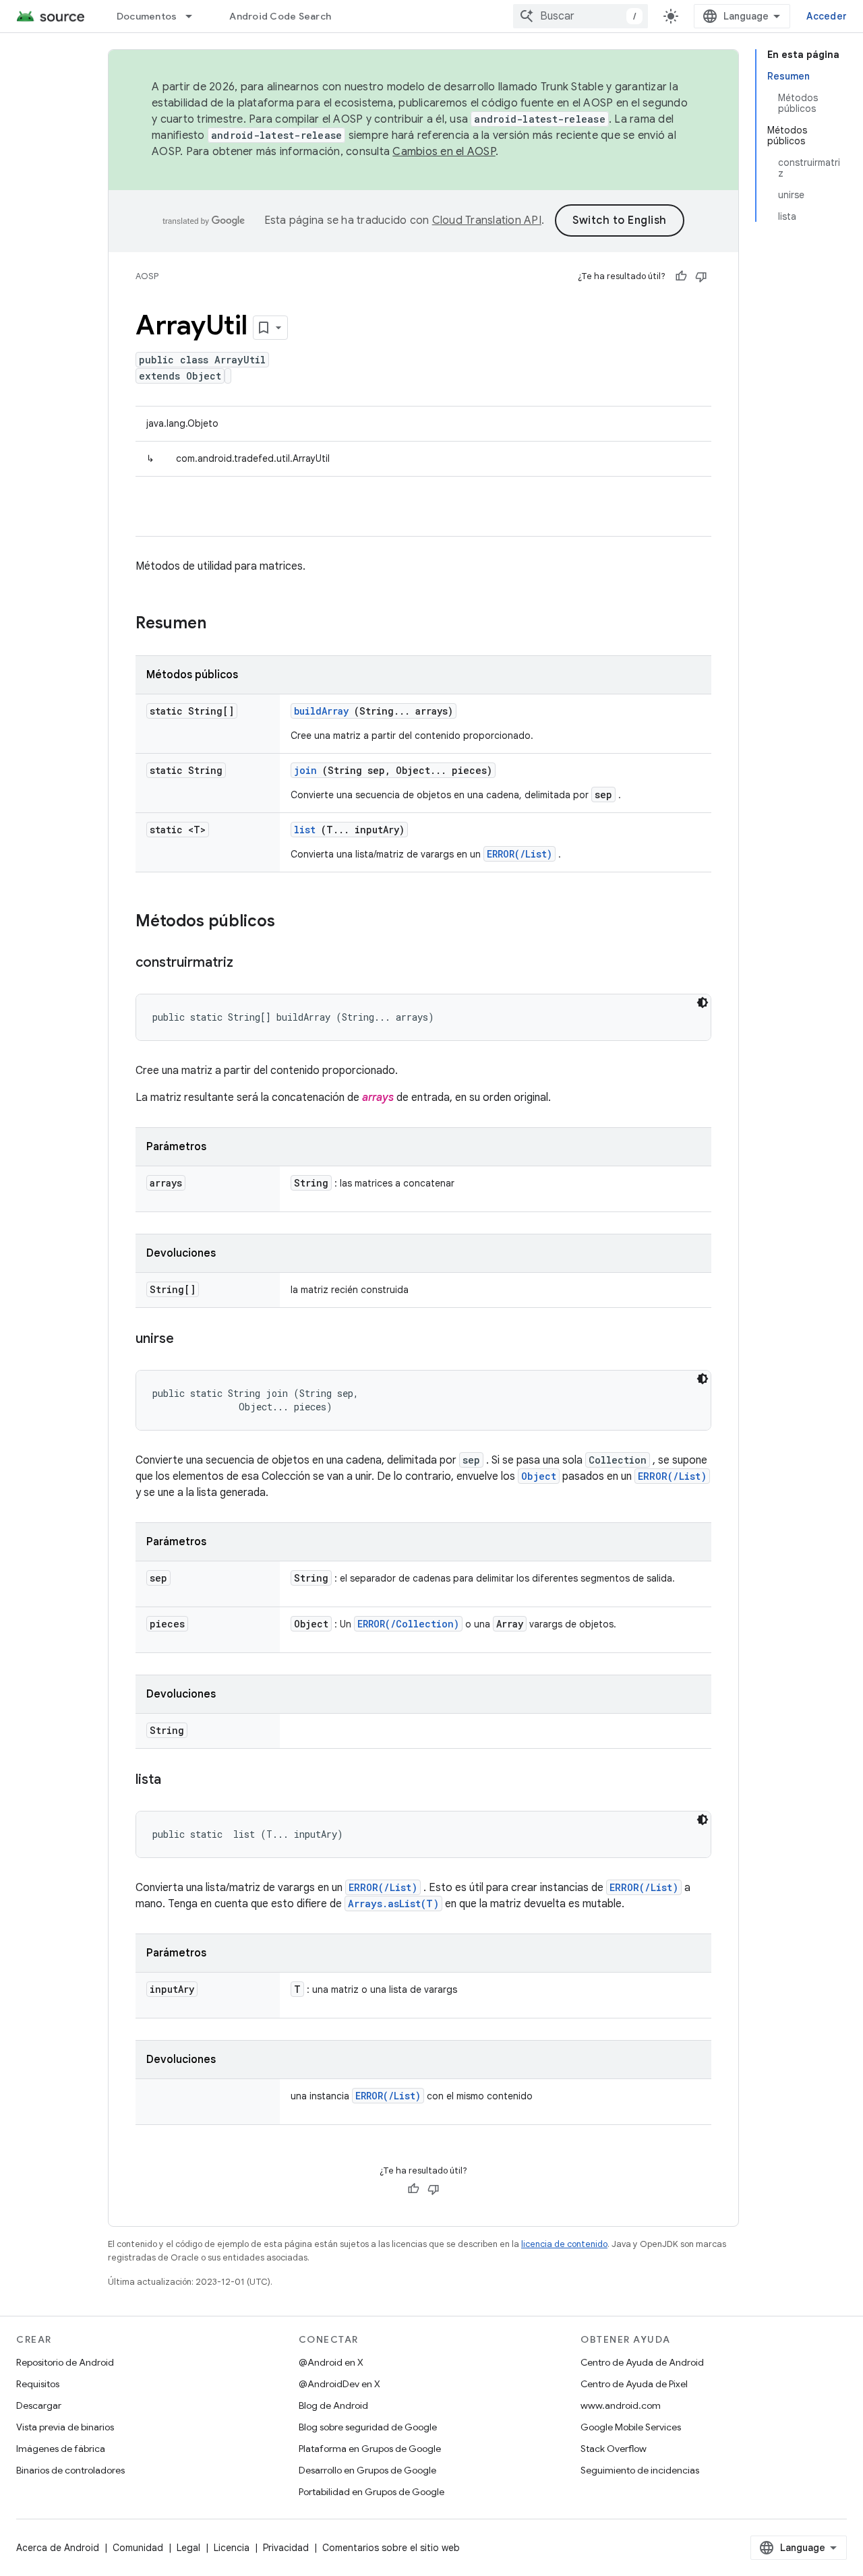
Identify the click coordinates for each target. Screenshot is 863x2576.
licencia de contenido (564, 2244)
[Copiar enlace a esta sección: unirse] (187, 1340)
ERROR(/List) (519, 854)
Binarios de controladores (70, 2470)
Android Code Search (280, 16)
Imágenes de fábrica (61, 2449)
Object (539, 1476)
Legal (188, 2548)
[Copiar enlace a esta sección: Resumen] (224, 624)
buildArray (321, 711)
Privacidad (286, 2548)
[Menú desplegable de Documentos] (195, 16)
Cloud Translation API (487, 220)
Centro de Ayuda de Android (642, 2362)
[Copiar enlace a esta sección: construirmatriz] (247, 963)
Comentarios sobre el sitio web (391, 2548)
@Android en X (331, 2362)
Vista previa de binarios (65, 2427)
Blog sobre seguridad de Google (368, 2427)
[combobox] (581, 16)
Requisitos (38, 2384)
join (305, 770)
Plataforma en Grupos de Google (370, 2449)
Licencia (232, 2548)
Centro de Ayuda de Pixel (634, 2384)
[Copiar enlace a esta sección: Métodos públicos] (293, 922)
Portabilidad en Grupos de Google (371, 2492)
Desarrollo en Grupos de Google (367, 2470)
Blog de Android (333, 2405)
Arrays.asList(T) (393, 1904)
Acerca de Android (58, 2548)
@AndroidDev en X (339, 2384)
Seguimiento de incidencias (640, 2470)
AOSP (147, 276)
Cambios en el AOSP (444, 152)
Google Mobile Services (631, 2427)
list (305, 830)
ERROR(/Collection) (408, 1624)
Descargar (39, 2405)
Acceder (827, 16)
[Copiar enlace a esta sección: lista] (175, 1780)
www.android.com (621, 2405)
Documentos (147, 16)
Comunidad (138, 2548)
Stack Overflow (614, 2449)
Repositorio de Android (65, 2362)
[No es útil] (701, 276)
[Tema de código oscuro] (703, 1002)
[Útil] (681, 276)
